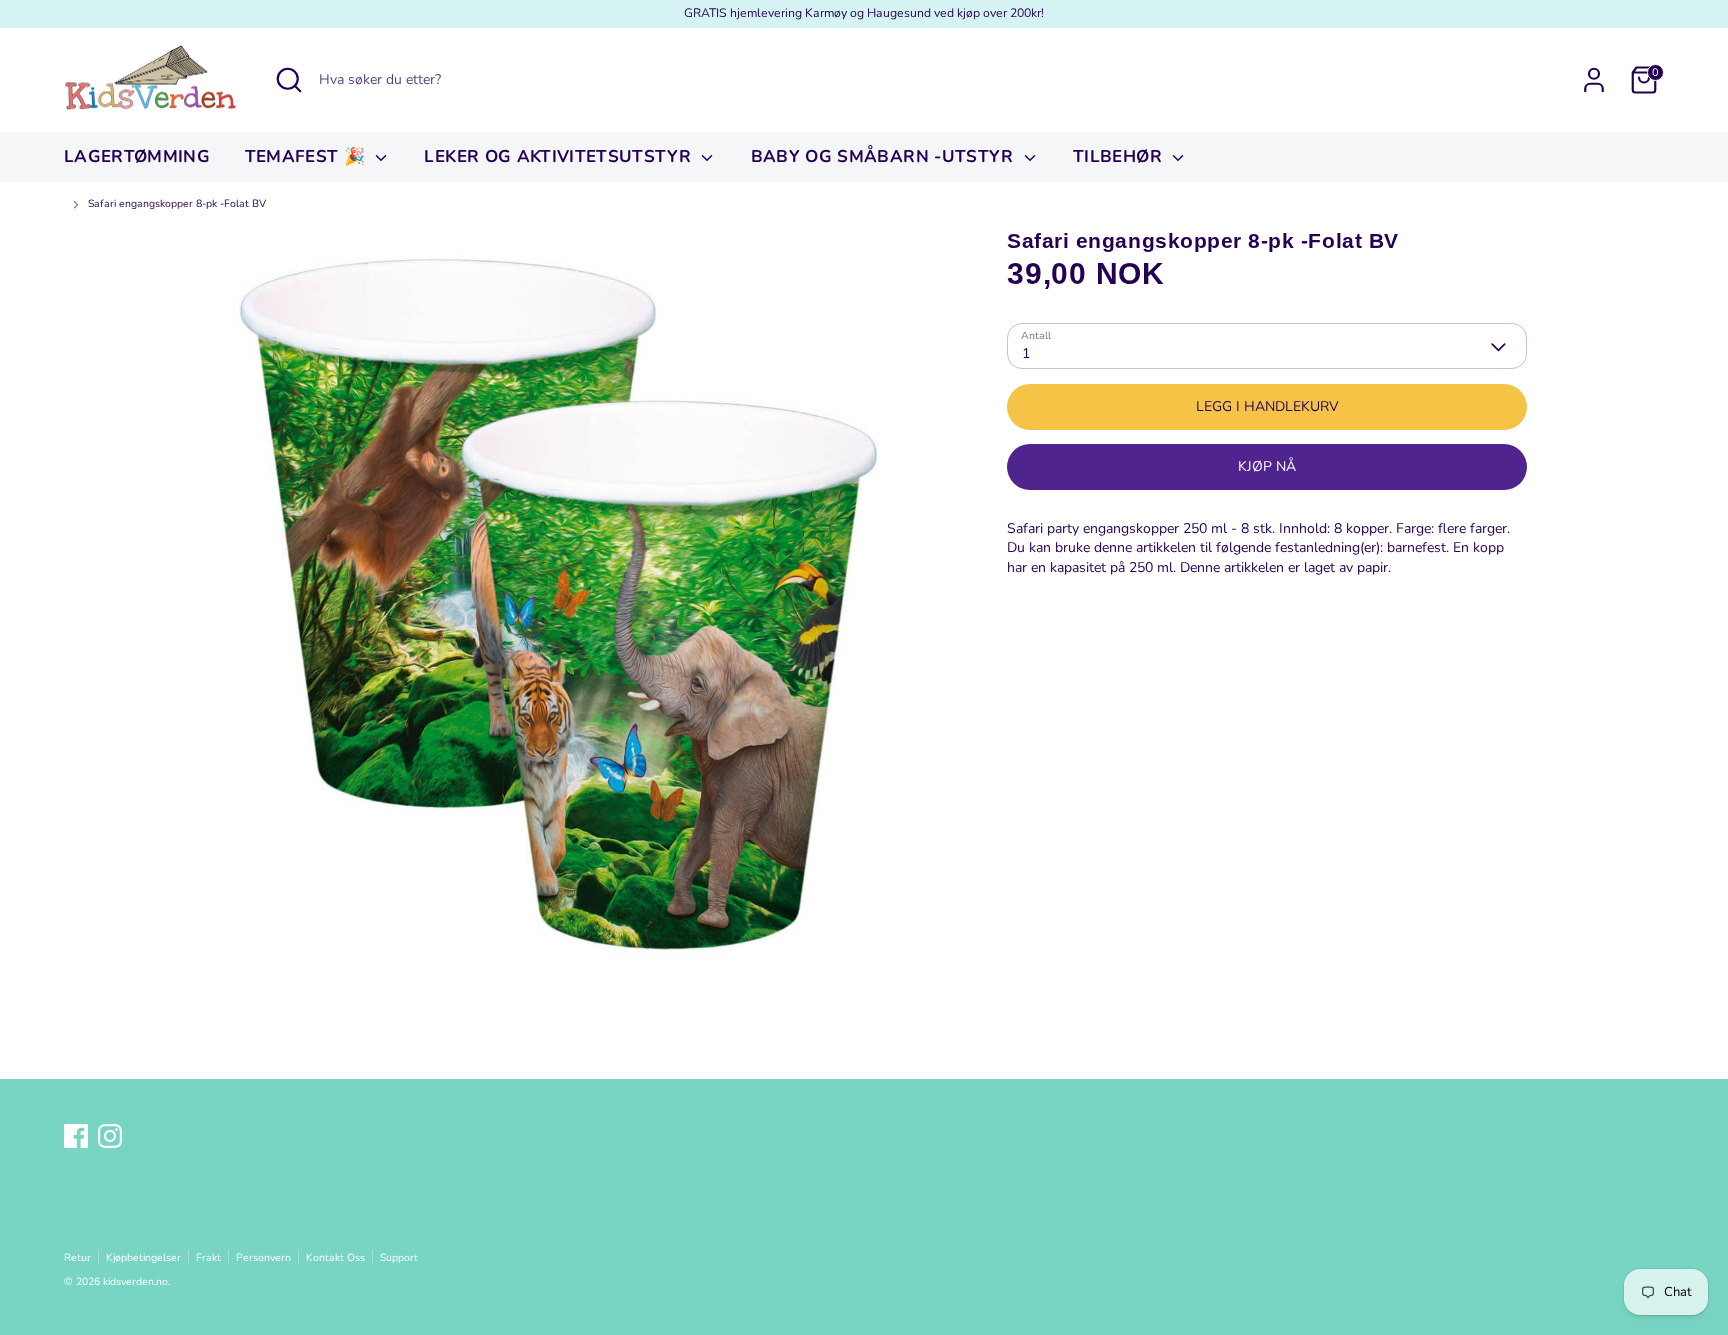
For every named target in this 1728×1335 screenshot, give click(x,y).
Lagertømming (137, 156)
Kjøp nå (1267, 467)
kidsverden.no (135, 1281)
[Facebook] (76, 1136)
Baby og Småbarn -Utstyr (885, 156)
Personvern (263, 1257)
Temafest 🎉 (308, 156)
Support (399, 1257)
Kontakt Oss (335, 1257)
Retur (77, 1257)
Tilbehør (1120, 156)
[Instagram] (110, 1136)
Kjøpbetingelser (143, 1257)
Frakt (208, 1257)
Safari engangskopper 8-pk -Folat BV (177, 204)
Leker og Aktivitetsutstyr (560, 156)
